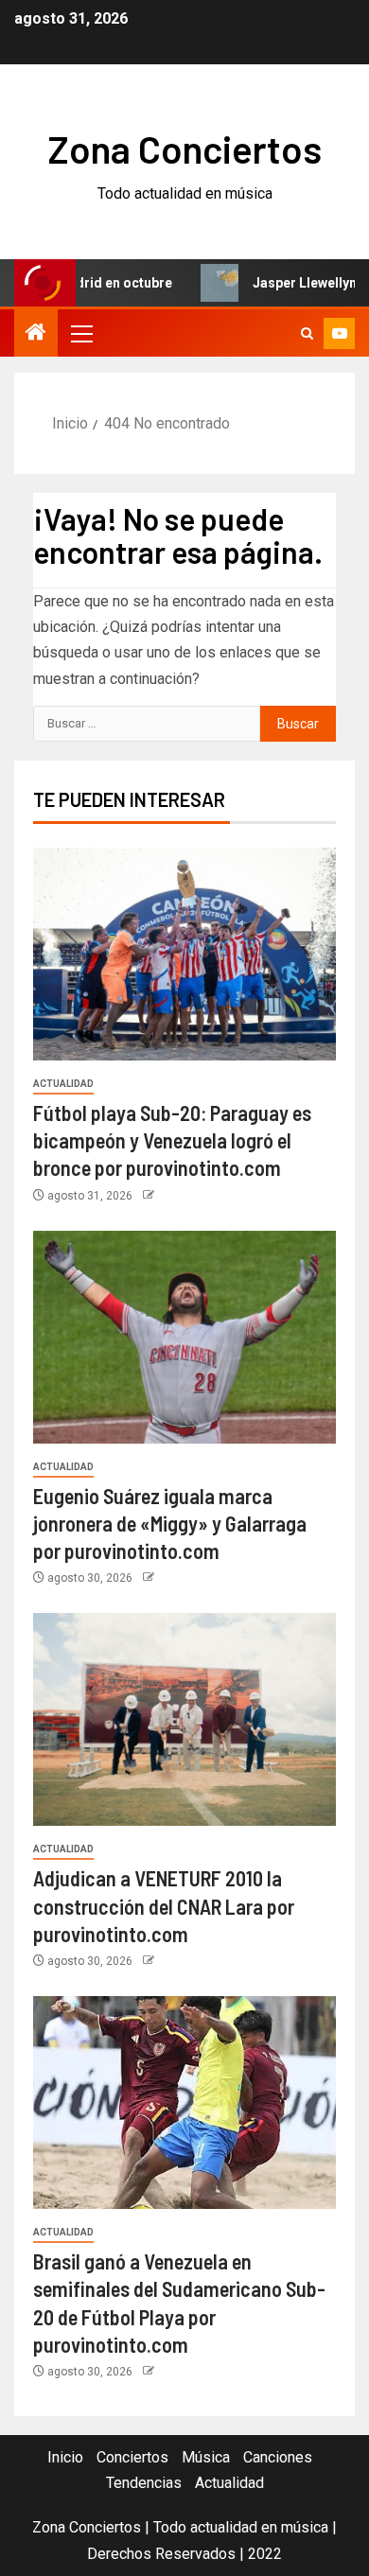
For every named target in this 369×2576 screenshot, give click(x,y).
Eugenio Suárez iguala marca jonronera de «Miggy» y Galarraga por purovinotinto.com (170, 1524)
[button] (80, 333)
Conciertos (132, 2457)
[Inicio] (36, 334)
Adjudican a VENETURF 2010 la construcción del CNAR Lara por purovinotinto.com (164, 1906)
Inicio (65, 2457)
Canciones (278, 2457)
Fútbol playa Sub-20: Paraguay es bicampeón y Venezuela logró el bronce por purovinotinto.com (172, 1140)
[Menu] (80, 333)
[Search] (307, 333)
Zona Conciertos (185, 149)
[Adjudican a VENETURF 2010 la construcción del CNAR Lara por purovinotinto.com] (184, 1719)
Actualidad (63, 1084)
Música (206, 2457)
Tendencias (144, 2483)
